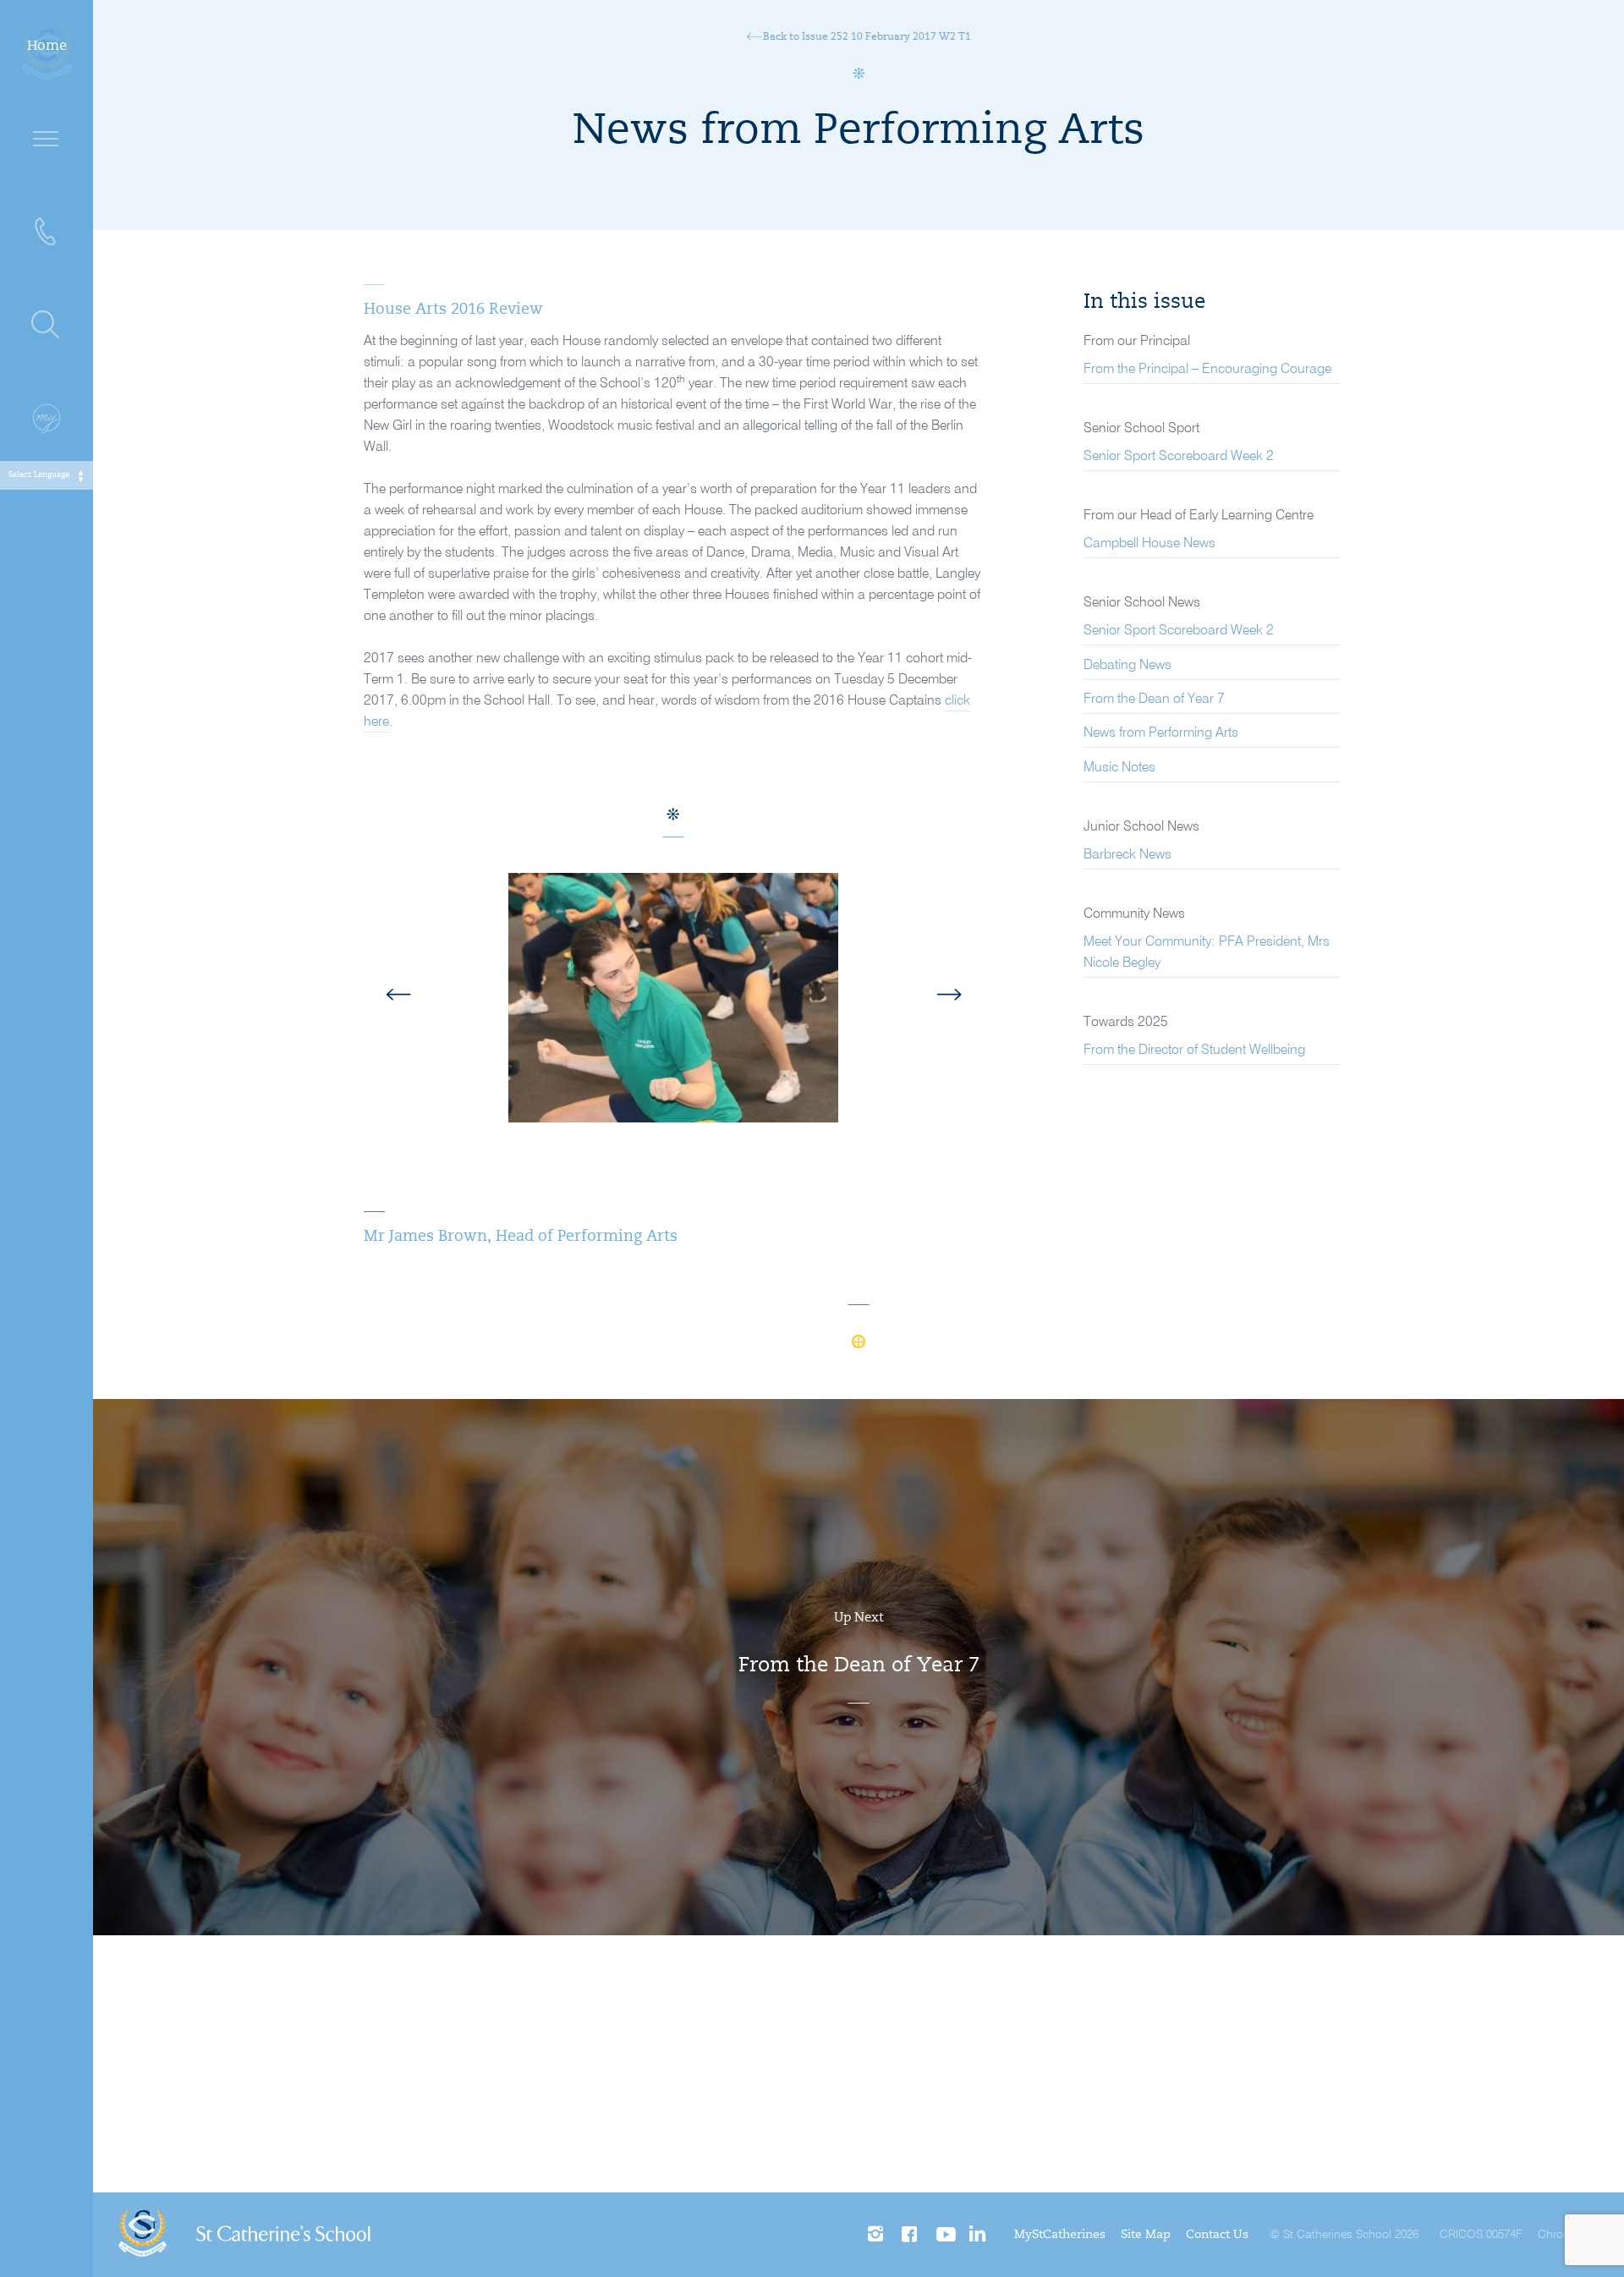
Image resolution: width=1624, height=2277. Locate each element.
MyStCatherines (1060, 2236)
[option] (673, 1010)
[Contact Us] (47, 233)
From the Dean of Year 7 (1154, 700)
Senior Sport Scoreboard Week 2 (1179, 457)
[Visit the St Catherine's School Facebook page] (911, 2235)
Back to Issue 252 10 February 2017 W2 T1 (866, 37)
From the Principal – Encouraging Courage (1207, 370)
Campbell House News (1149, 544)
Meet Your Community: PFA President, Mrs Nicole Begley (1207, 953)
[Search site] (47, 326)
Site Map (1146, 2236)
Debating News (1127, 666)
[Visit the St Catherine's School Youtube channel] (944, 2235)
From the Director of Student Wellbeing (1194, 1051)
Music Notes (1119, 768)
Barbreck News (1127, 855)
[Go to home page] (244, 2235)
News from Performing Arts (1161, 733)
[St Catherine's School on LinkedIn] (977, 2235)
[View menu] (47, 140)
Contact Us (1217, 2236)
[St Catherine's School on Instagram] (877, 2235)
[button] (456, 998)
